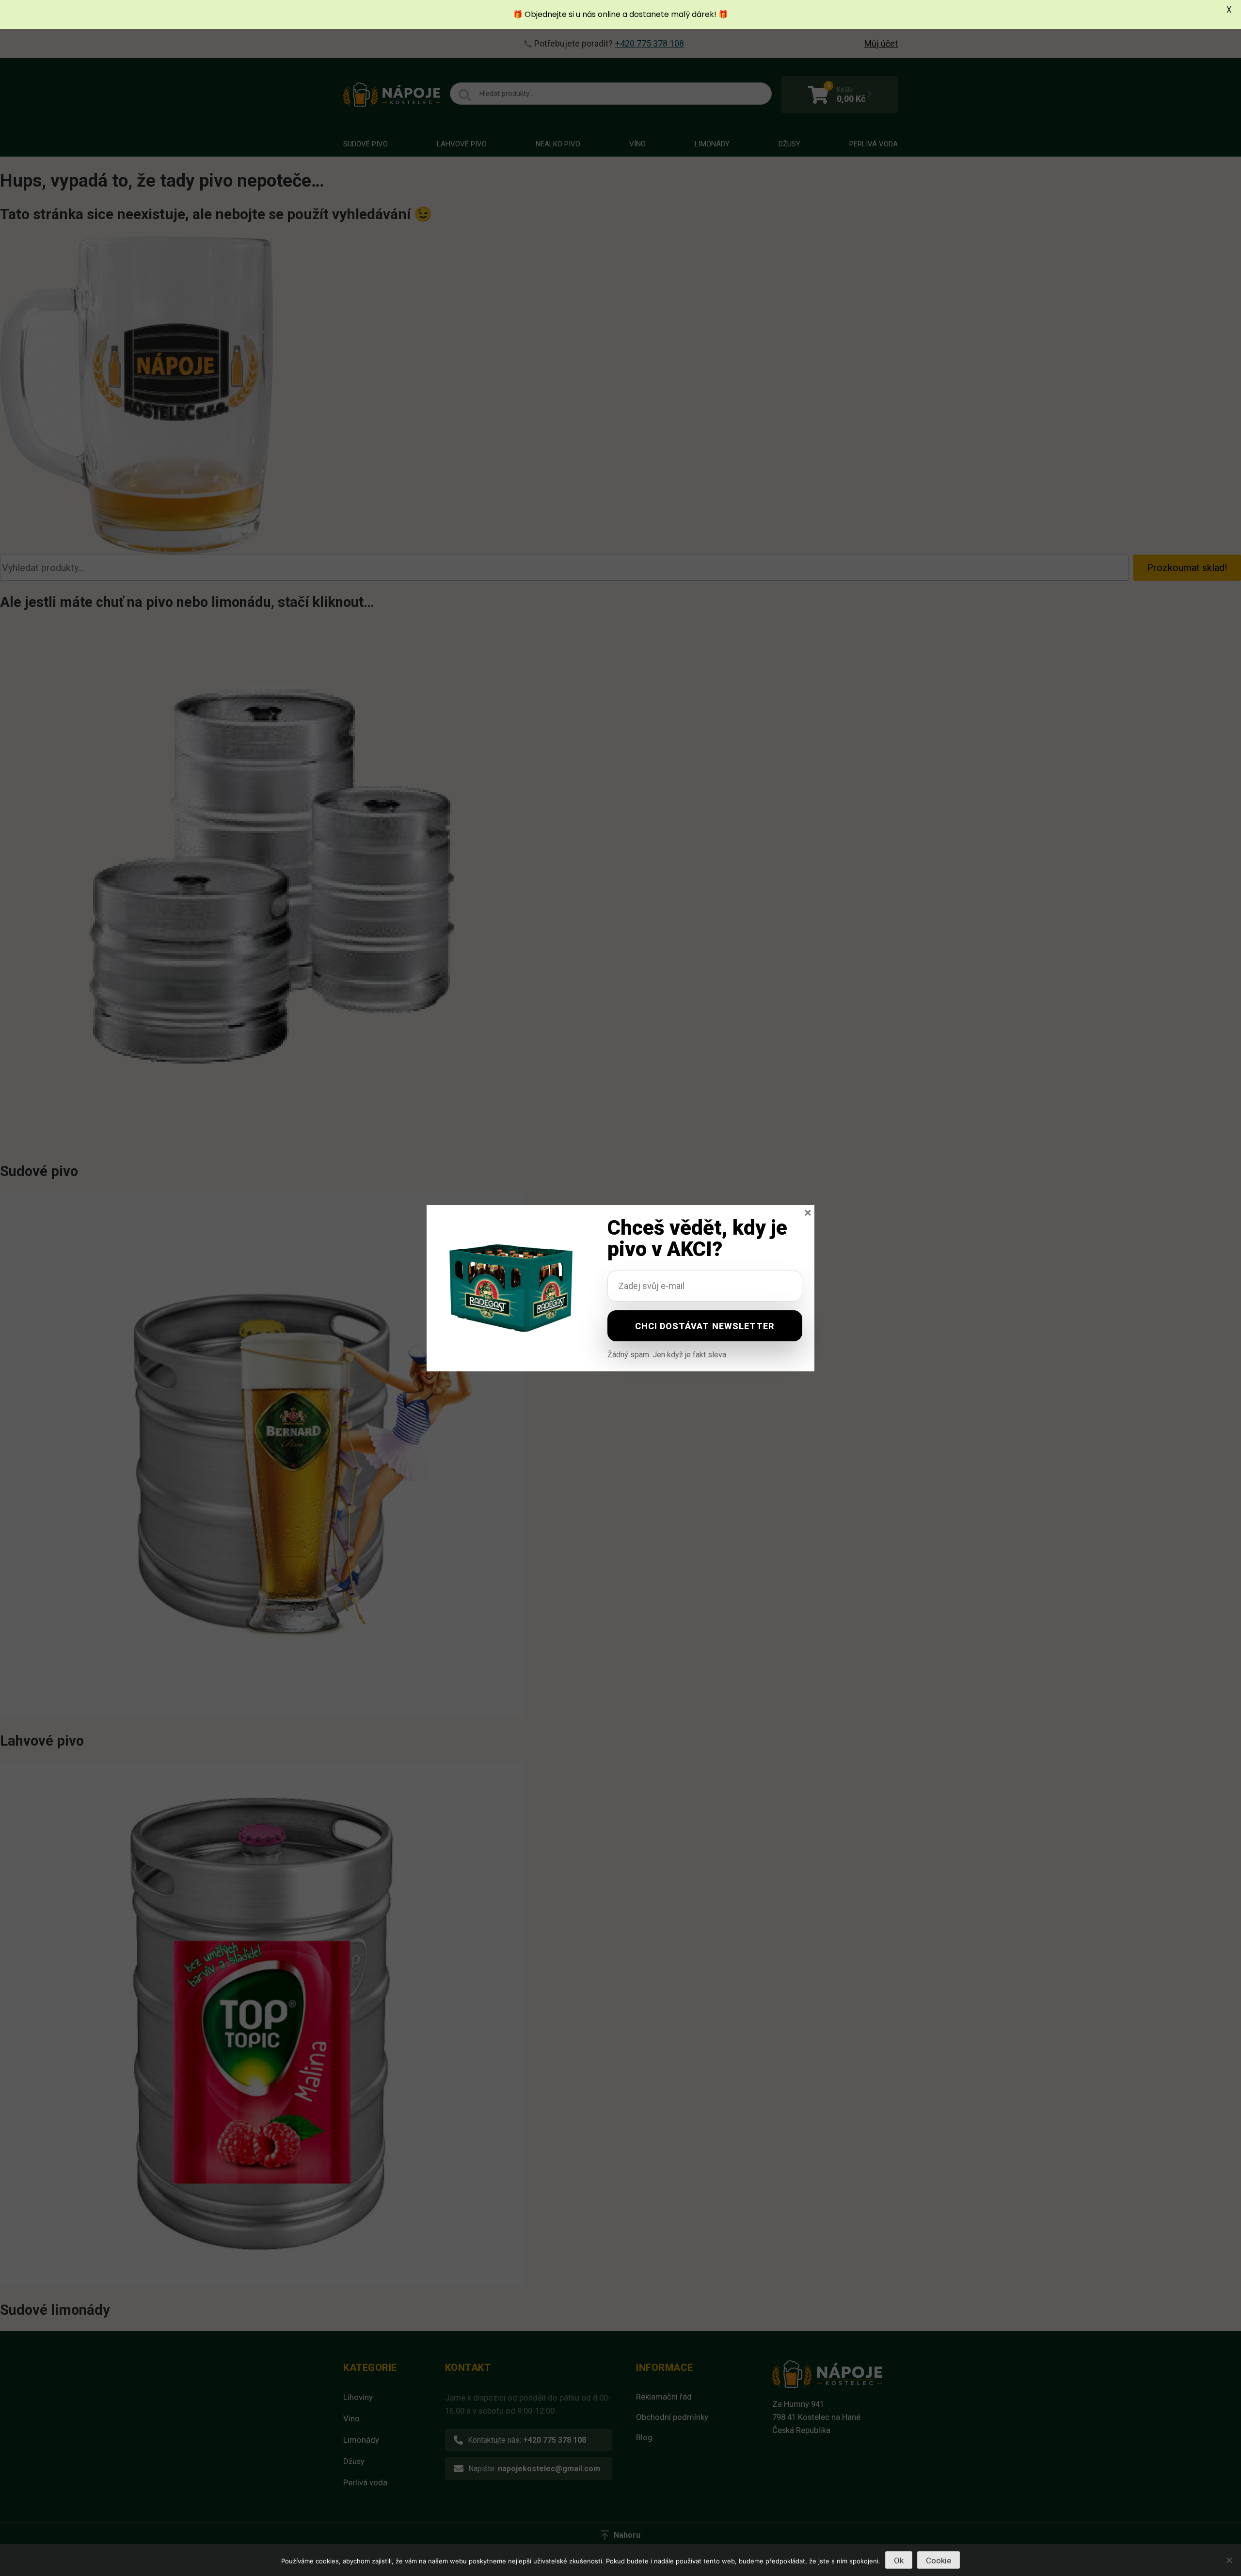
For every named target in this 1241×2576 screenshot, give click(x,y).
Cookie (939, 2560)
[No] (1229, 2560)
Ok (899, 2560)
